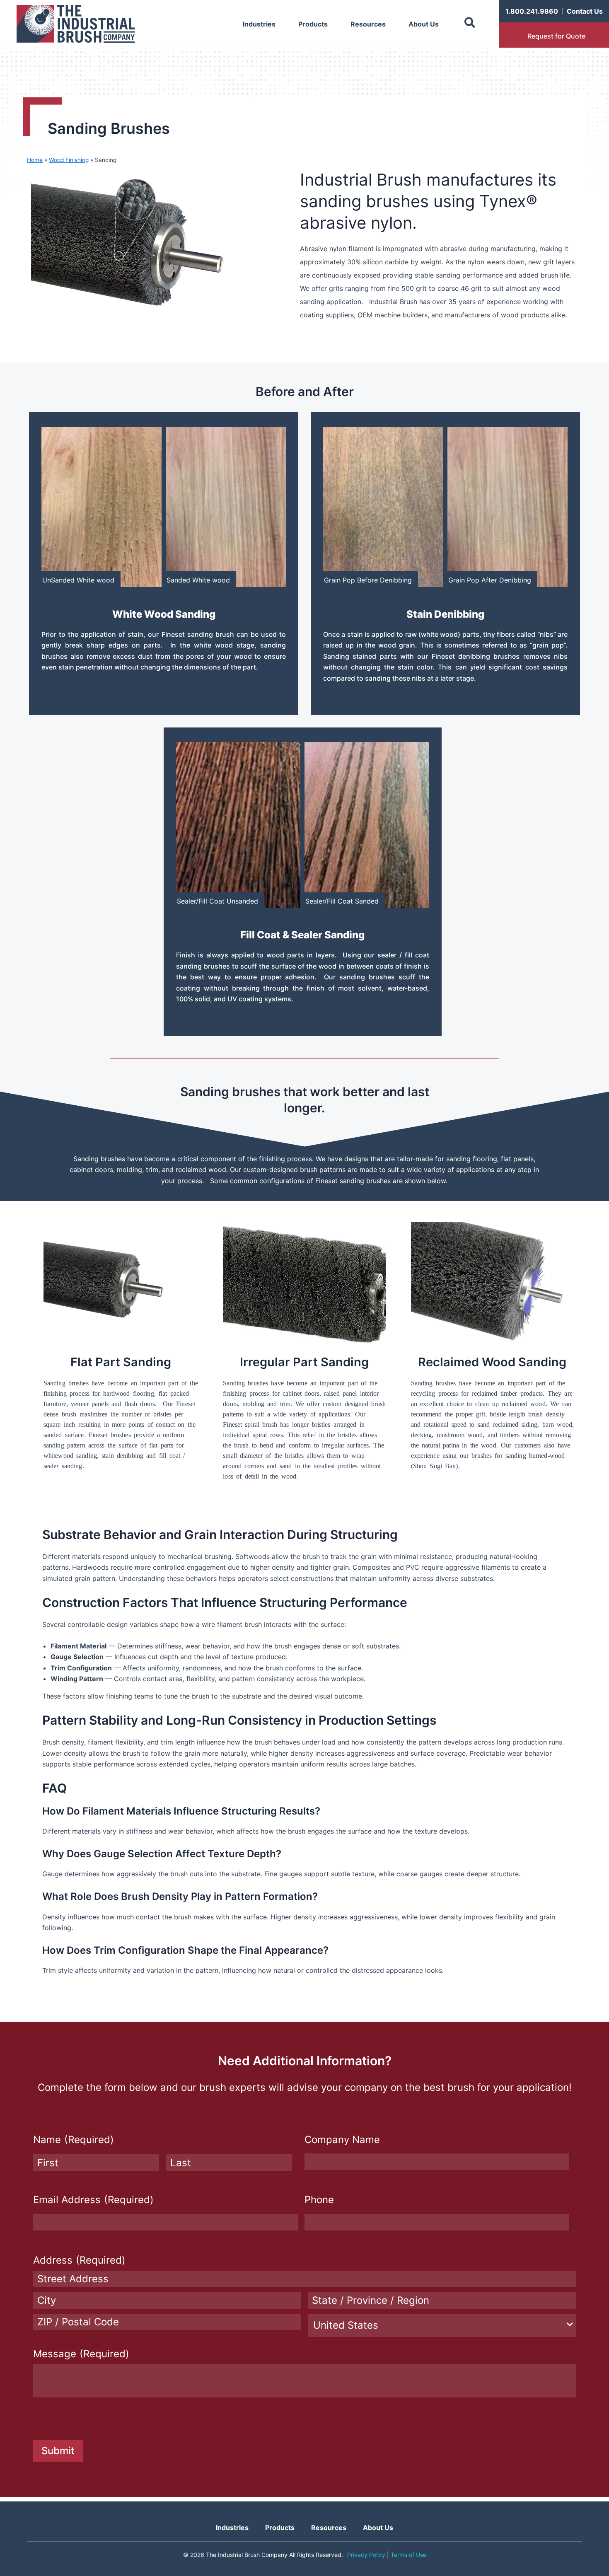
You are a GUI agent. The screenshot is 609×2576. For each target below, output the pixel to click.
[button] (470, 23)
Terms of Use (408, 2555)
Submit (58, 2451)
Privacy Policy (366, 2555)
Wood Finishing (69, 160)
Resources (368, 24)
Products (313, 24)
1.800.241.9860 (532, 11)
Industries (259, 24)
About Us (424, 24)
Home (35, 160)
